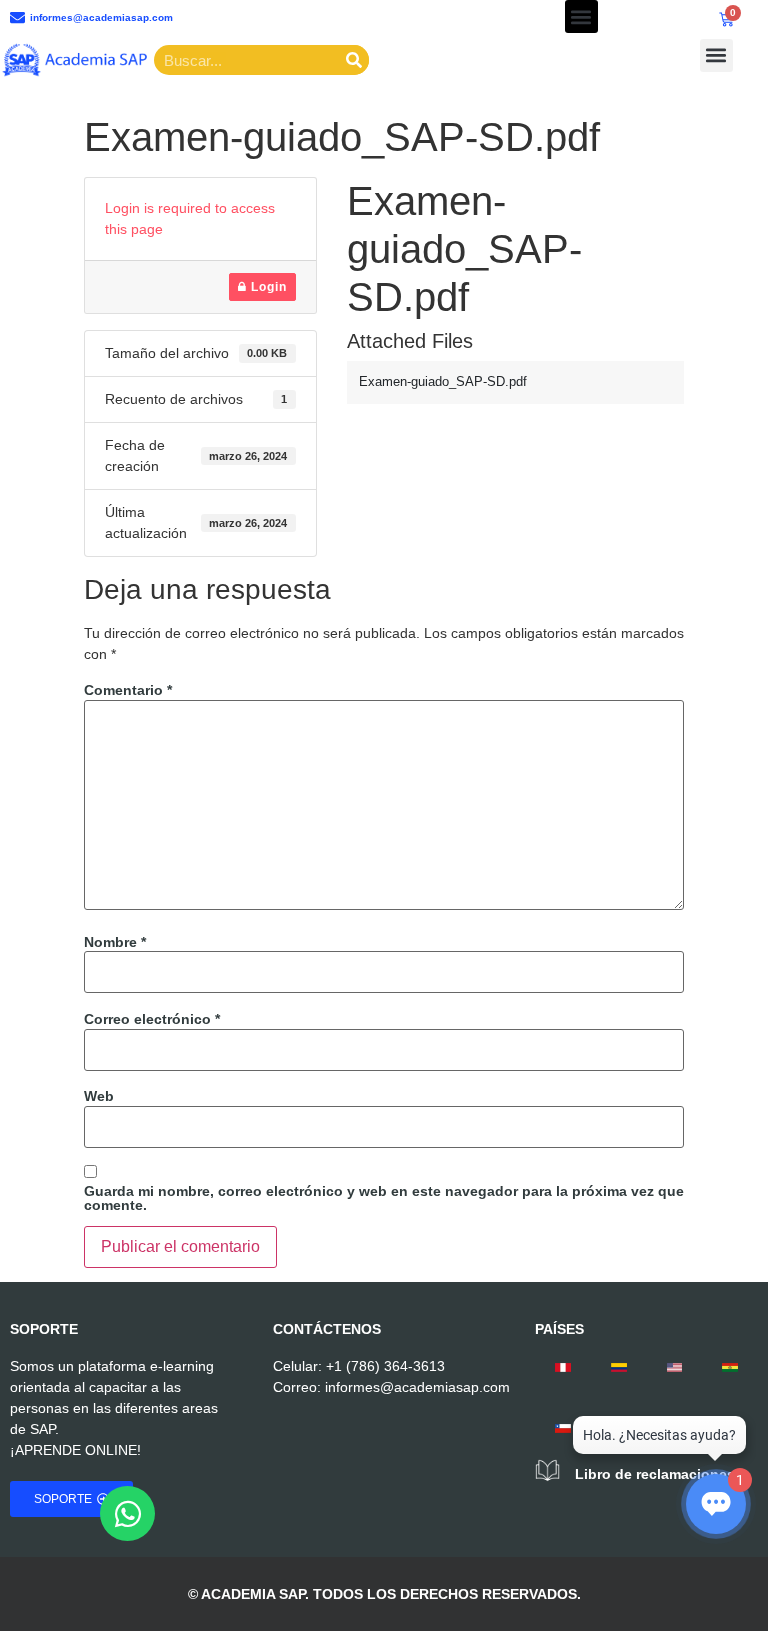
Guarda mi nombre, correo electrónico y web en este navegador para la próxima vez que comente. (384, 1198)
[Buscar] (354, 60)
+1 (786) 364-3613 (385, 1366)
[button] (581, 16)
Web (99, 1096)
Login (267, 287)
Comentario (128, 690)
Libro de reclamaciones (655, 1474)
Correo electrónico (152, 1019)
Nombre (115, 942)
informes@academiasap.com (417, 1387)
